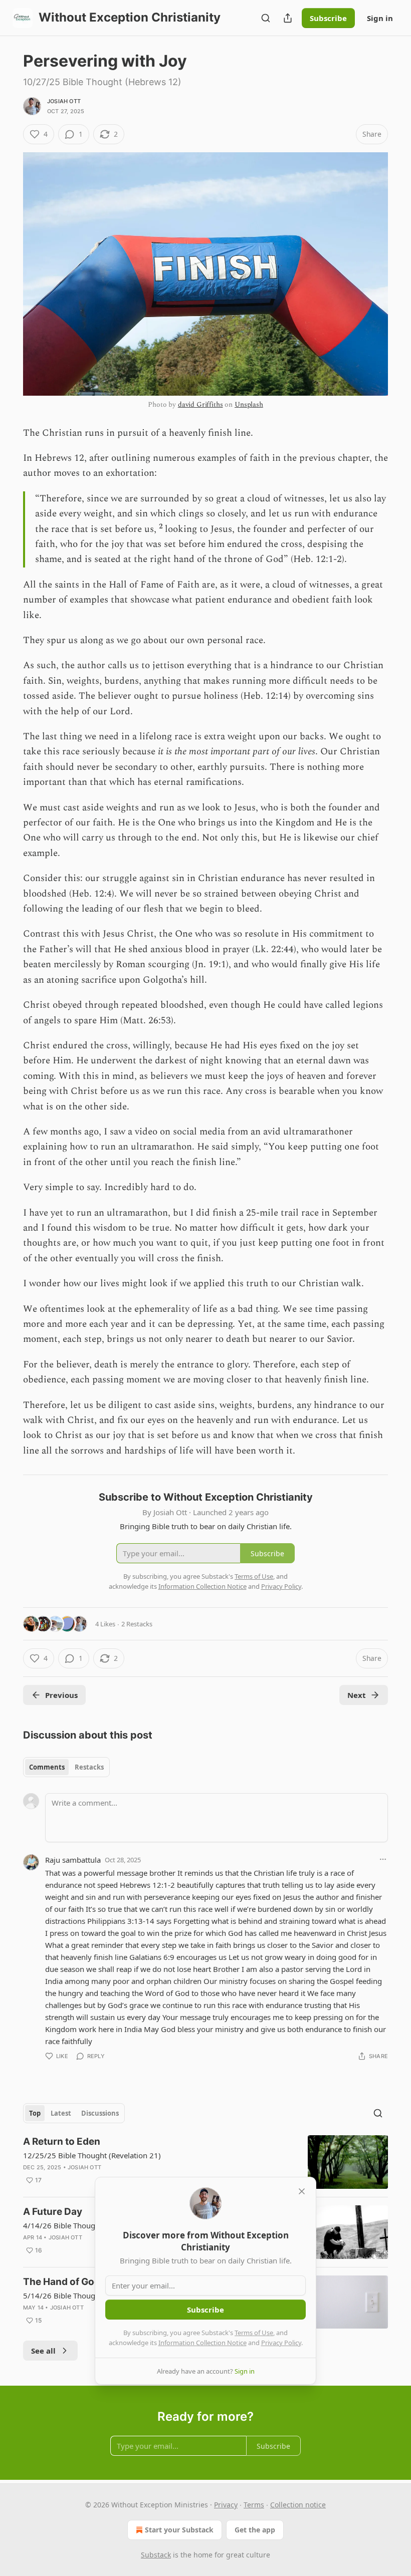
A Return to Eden (62, 2141)
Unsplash (249, 404)
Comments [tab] (47, 1767)
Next (357, 1695)
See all (43, 2351)
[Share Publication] (288, 18)
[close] (302, 2191)
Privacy (226, 2505)
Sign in (380, 18)
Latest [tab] (61, 2113)
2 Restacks (137, 1624)
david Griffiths (200, 404)
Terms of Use (254, 2333)
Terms (254, 2505)
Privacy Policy (281, 2343)
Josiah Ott (64, 101)
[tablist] (66, 1767)
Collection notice (298, 2505)
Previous (61, 1695)
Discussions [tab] (100, 2113)
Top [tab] (35, 2113)
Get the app (255, 2530)
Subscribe (328, 18)
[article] (205, 2162)
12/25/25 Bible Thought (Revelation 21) (92, 2155)
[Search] (266, 18)
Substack (156, 2555)
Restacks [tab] (89, 1767)
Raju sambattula (73, 1860)
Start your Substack (179, 2530)
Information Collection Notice (202, 2343)
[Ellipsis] (383, 1859)
